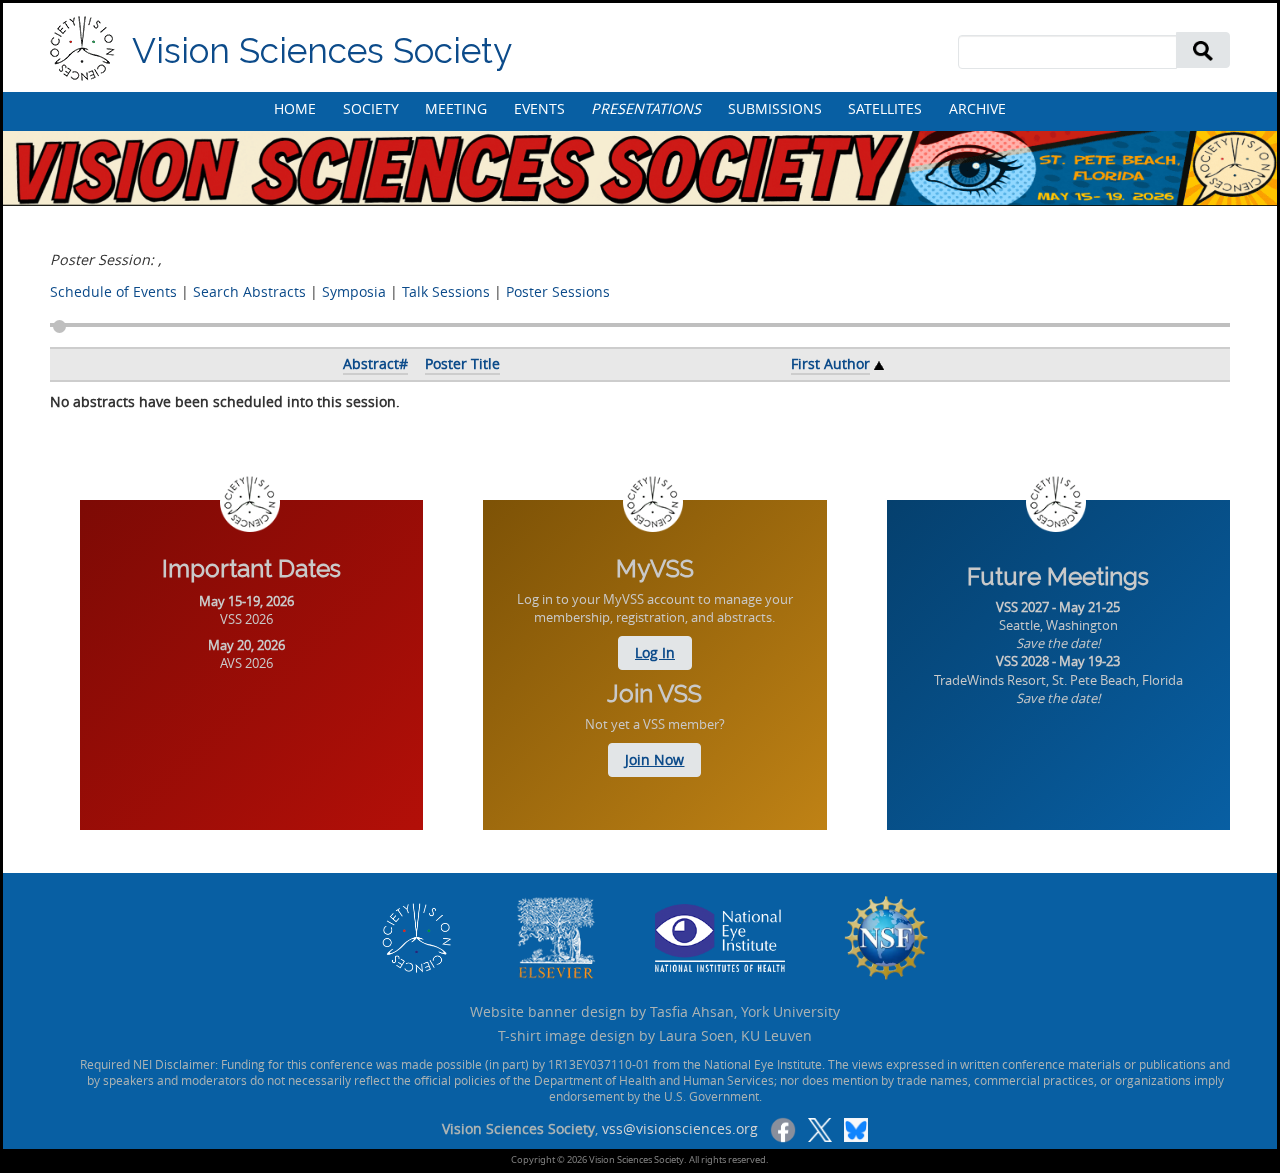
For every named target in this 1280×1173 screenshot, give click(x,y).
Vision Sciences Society (322, 50)
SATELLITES (885, 108)
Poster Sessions (558, 291)
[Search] (1203, 49)
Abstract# (375, 363)
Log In (655, 652)
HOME (295, 108)
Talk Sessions (446, 291)
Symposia (354, 291)
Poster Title (462, 363)
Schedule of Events (113, 291)
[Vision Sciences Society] (82, 48)
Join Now (654, 759)
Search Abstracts (249, 291)
